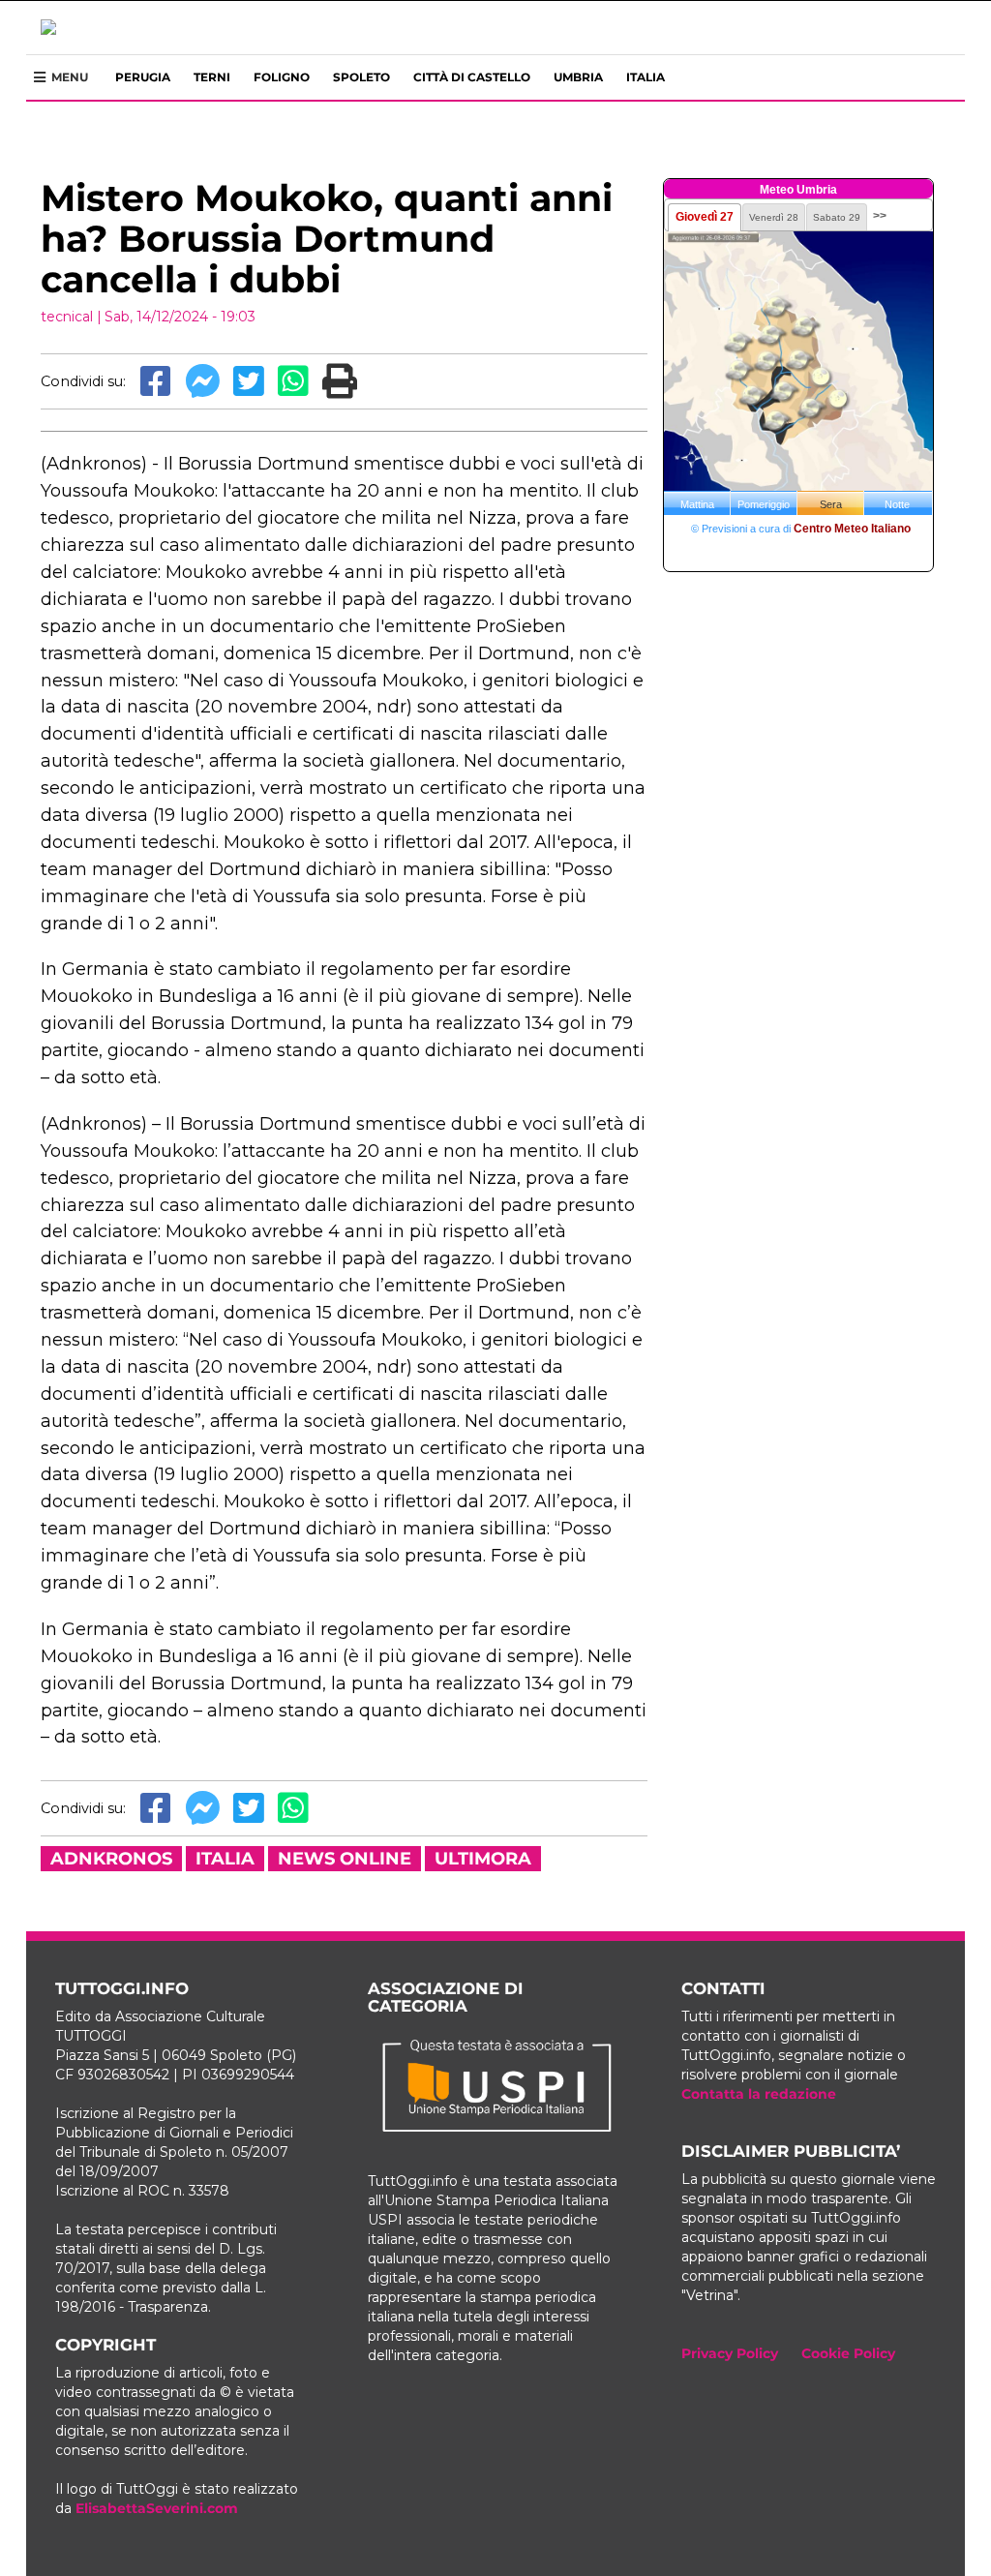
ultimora (483, 1859)
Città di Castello (472, 77)
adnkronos (111, 1859)
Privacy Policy (730, 2353)
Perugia (143, 77)
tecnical (67, 317)
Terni (212, 77)
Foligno (282, 77)
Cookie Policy (848, 2353)
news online (345, 1859)
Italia (646, 77)
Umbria (578, 77)
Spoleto (361, 77)
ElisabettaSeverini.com (157, 2508)
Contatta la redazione (759, 2094)
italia (225, 1859)
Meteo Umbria (798, 190)
